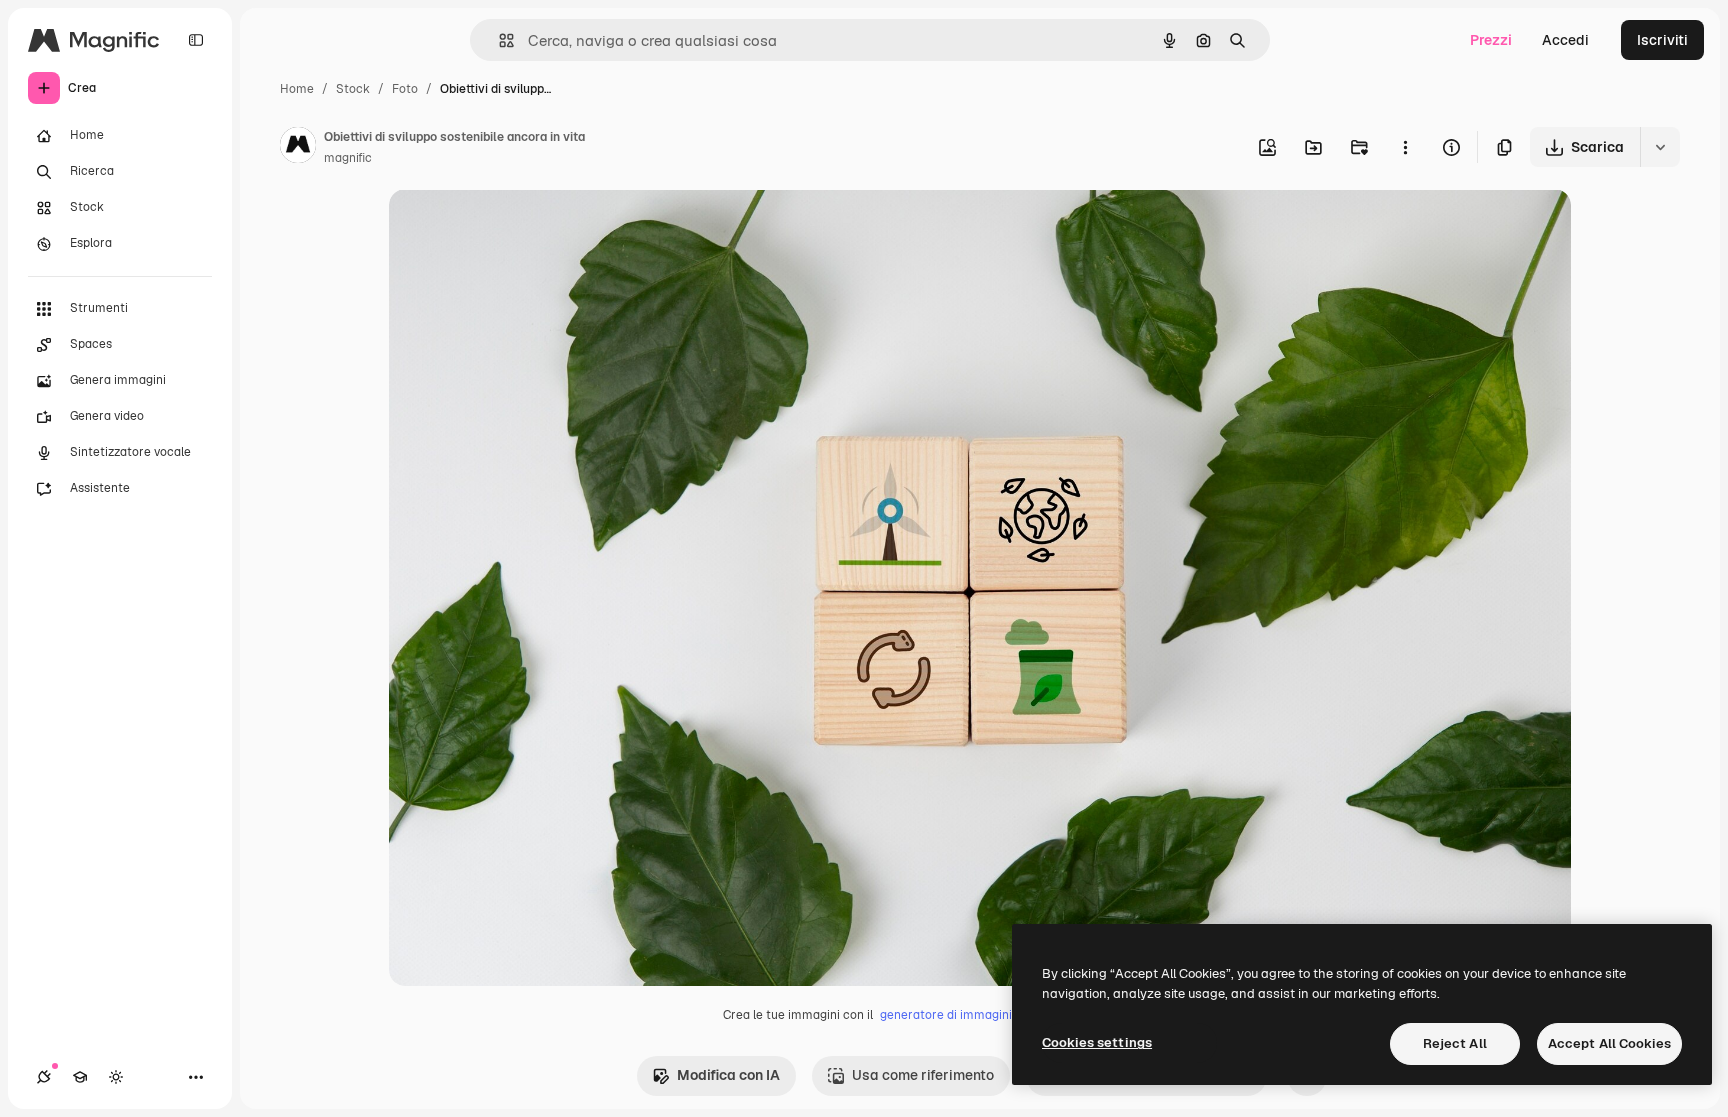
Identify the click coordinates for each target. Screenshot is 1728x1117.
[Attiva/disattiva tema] (116, 1077)
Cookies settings (1097, 1042)
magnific (348, 158)
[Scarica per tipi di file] (1660, 147)
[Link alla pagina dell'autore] (298, 148)
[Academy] (80, 1077)
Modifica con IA (728, 1075)
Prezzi (1491, 40)
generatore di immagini (946, 1015)
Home (297, 89)
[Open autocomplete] (498, 40)
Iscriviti (1662, 40)
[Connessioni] (44, 1077)
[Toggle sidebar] (196, 40)
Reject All (1455, 1043)
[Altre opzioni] (1405, 147)
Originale (521, 227)
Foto (405, 89)
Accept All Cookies (1609, 1043)
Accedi (1565, 40)
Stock (353, 89)
